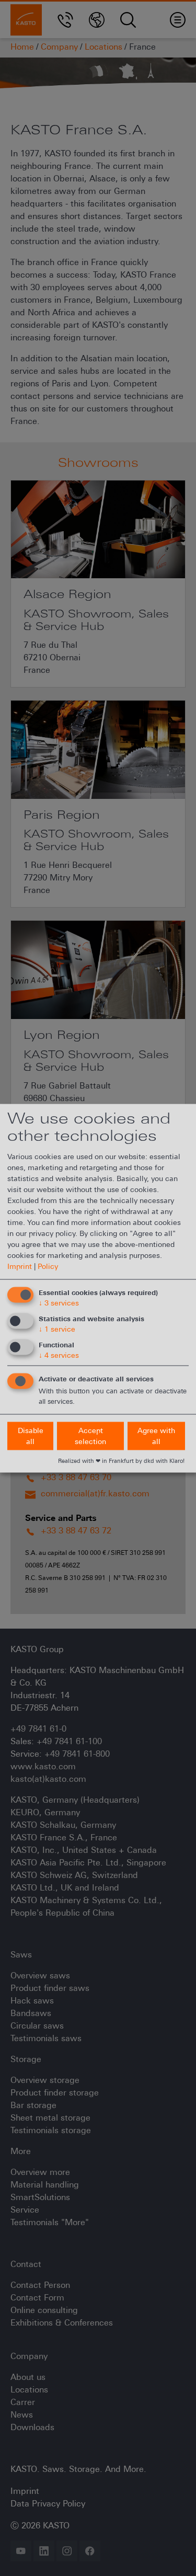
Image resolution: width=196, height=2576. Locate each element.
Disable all (31, 1435)
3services (59, 1303)
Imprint (20, 1266)
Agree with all (156, 1435)
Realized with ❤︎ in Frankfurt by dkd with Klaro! (121, 1460)
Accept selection (90, 1435)
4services (59, 1355)
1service (57, 1329)
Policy (48, 1266)
